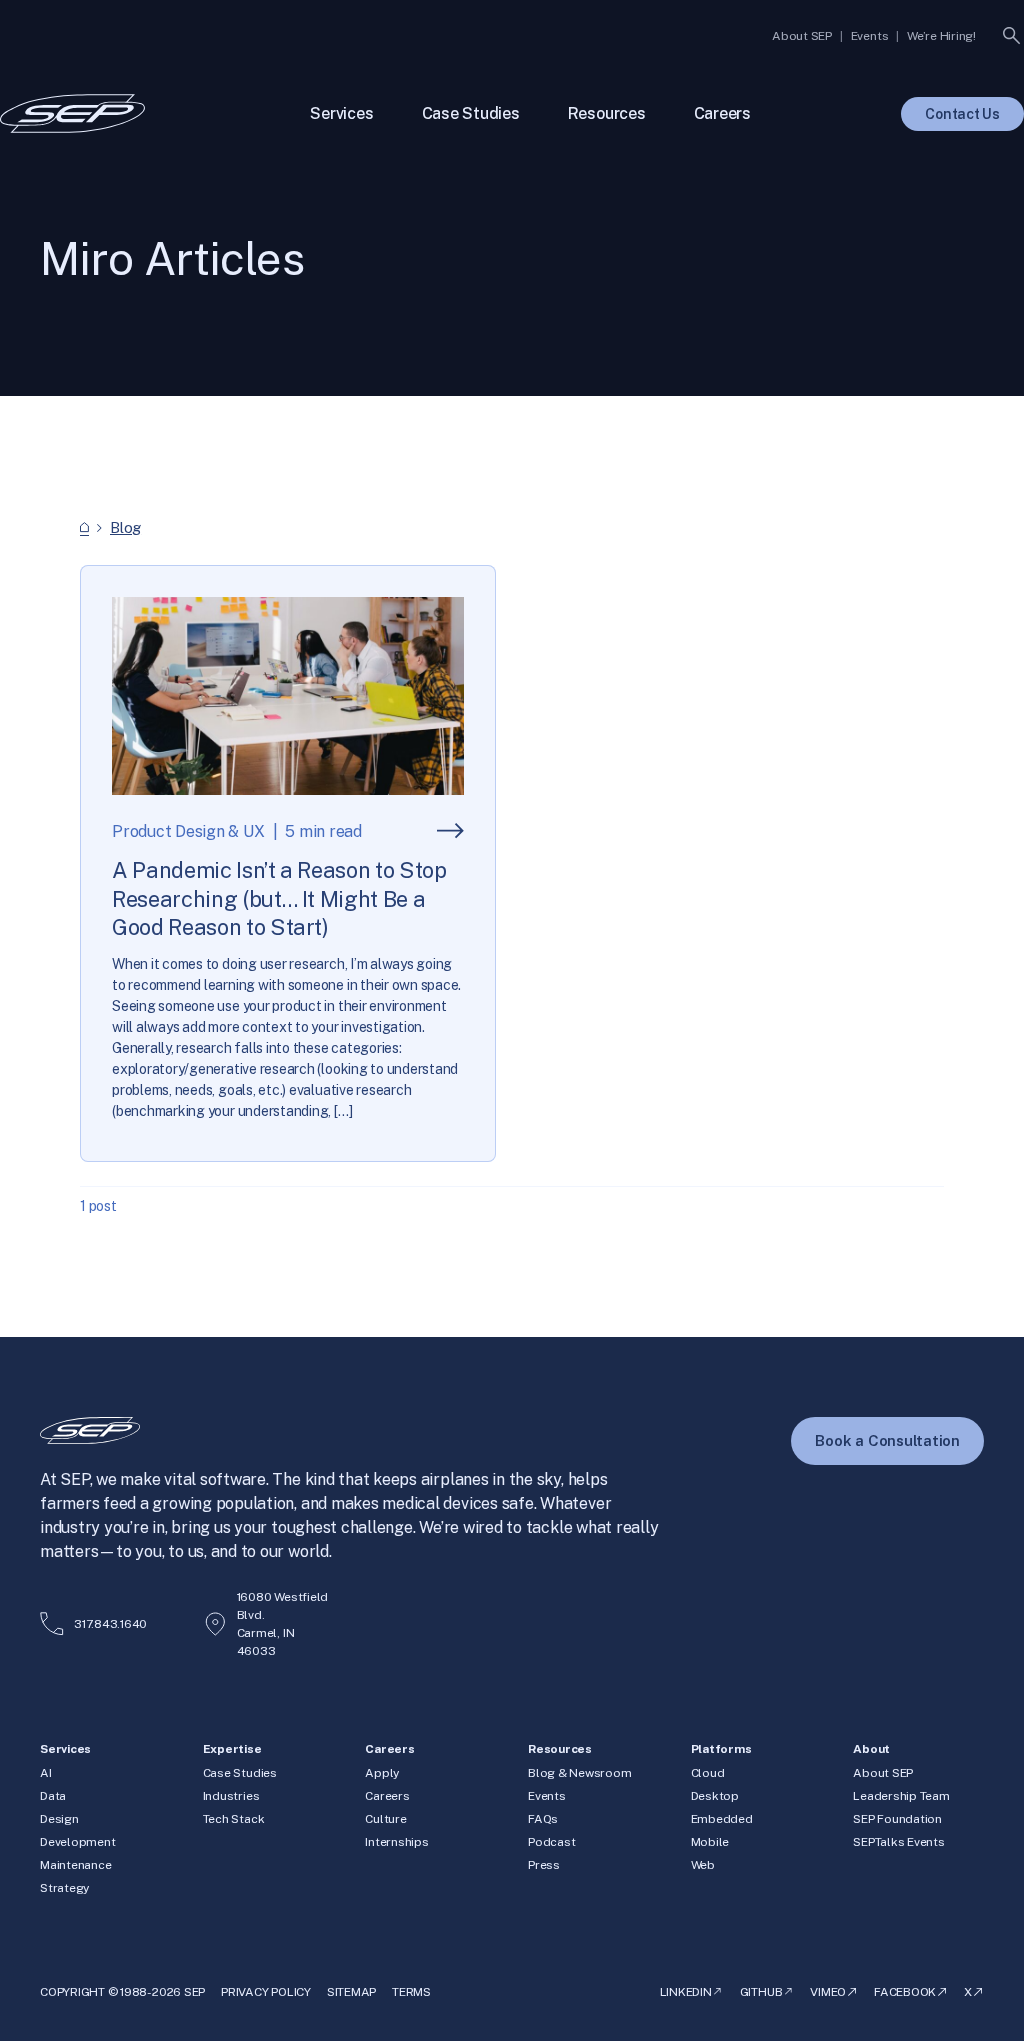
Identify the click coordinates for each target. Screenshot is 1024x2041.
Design (59, 1819)
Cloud (708, 1773)
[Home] (84, 527)
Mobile (710, 1842)
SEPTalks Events (898, 1842)
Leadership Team (901, 1796)
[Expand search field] (1012, 36)
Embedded (722, 1819)
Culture (385, 1819)
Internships (396, 1842)
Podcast (551, 1842)
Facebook (905, 1992)
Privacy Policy (266, 1992)
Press (544, 1865)
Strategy (64, 1888)
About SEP (883, 1773)
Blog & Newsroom (579, 1773)
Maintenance (75, 1865)
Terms (411, 1992)
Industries (231, 1796)
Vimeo (828, 1992)
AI (46, 1773)
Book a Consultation (887, 1440)
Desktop (715, 1796)
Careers (387, 1796)
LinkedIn (686, 1992)
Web (703, 1865)
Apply (382, 1773)
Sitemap (351, 1992)
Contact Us (962, 114)
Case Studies (240, 1773)
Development (77, 1842)
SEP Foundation (897, 1819)
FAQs (543, 1819)
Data (53, 1796)
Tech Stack (234, 1819)
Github (761, 1992)
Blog (125, 527)
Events (547, 1796)
